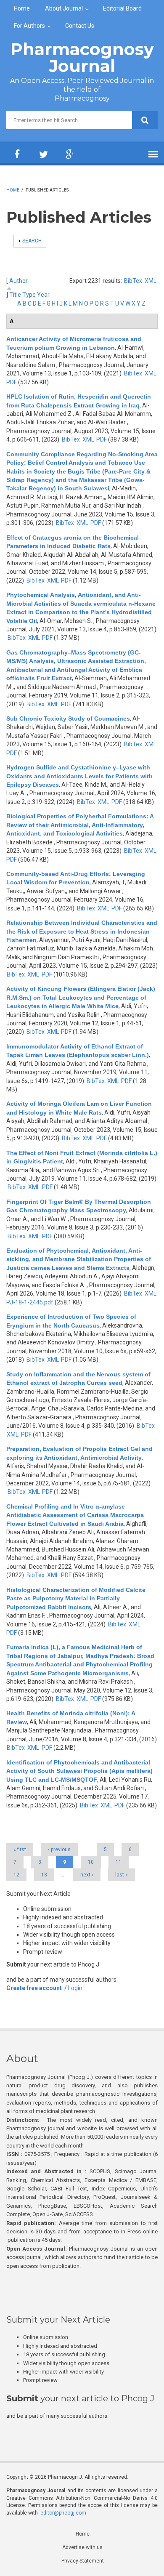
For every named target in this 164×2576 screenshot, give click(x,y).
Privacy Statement (83, 2561)
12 (16, 1875)
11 (119, 1862)
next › (87, 1875)
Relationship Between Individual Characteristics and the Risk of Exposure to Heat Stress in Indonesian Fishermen (82, 931)
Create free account (34, 1988)
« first (20, 1850)
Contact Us (80, 26)
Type (29, 295)
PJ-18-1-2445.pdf (30, 1302)
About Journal (64, 8)
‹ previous (59, 1850)
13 (44, 1875)
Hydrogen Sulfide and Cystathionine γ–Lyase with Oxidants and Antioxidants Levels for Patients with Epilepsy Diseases (79, 776)
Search (32, 241)
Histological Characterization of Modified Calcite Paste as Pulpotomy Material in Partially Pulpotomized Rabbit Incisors (76, 1598)
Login (75, 1988)
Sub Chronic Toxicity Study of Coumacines (68, 719)
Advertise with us (82, 2547)
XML (151, 281)
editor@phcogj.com (63, 2513)
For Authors (29, 26)
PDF (12, 382)
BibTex (133, 281)
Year (43, 295)
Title (15, 295)
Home (22, 8)
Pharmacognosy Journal (82, 57)
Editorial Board (122, 8)
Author (19, 281)
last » (122, 1875)
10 (91, 1862)
